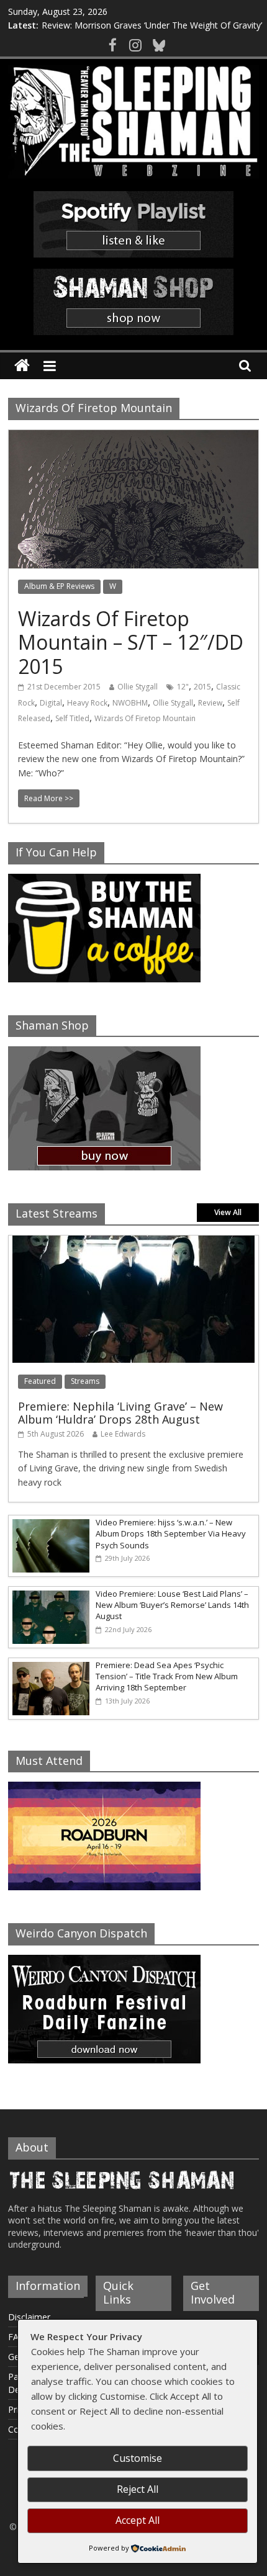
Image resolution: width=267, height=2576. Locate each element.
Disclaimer (29, 2317)
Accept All (138, 2520)
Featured (40, 1381)
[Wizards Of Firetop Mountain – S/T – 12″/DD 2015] (133, 438)
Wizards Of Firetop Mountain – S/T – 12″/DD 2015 (131, 642)
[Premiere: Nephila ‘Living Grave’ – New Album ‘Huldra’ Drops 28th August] (133, 1242)
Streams (85, 1381)
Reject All (138, 2489)
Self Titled (72, 718)
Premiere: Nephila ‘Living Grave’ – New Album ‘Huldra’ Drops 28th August (120, 1413)
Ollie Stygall (138, 687)
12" (183, 687)
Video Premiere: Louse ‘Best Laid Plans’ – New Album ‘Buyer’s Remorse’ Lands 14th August (172, 1605)
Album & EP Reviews (59, 586)
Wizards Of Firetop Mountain (145, 718)
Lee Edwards (123, 1434)
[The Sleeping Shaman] (22, 366)
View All (228, 1212)
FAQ (17, 2337)
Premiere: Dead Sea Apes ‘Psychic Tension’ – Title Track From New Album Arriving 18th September (167, 1676)
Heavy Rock (87, 703)
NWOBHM (130, 703)
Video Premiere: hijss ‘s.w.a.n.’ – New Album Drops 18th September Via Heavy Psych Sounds (171, 1533)
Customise (138, 2458)
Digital (51, 703)
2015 (202, 687)
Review (210, 703)
